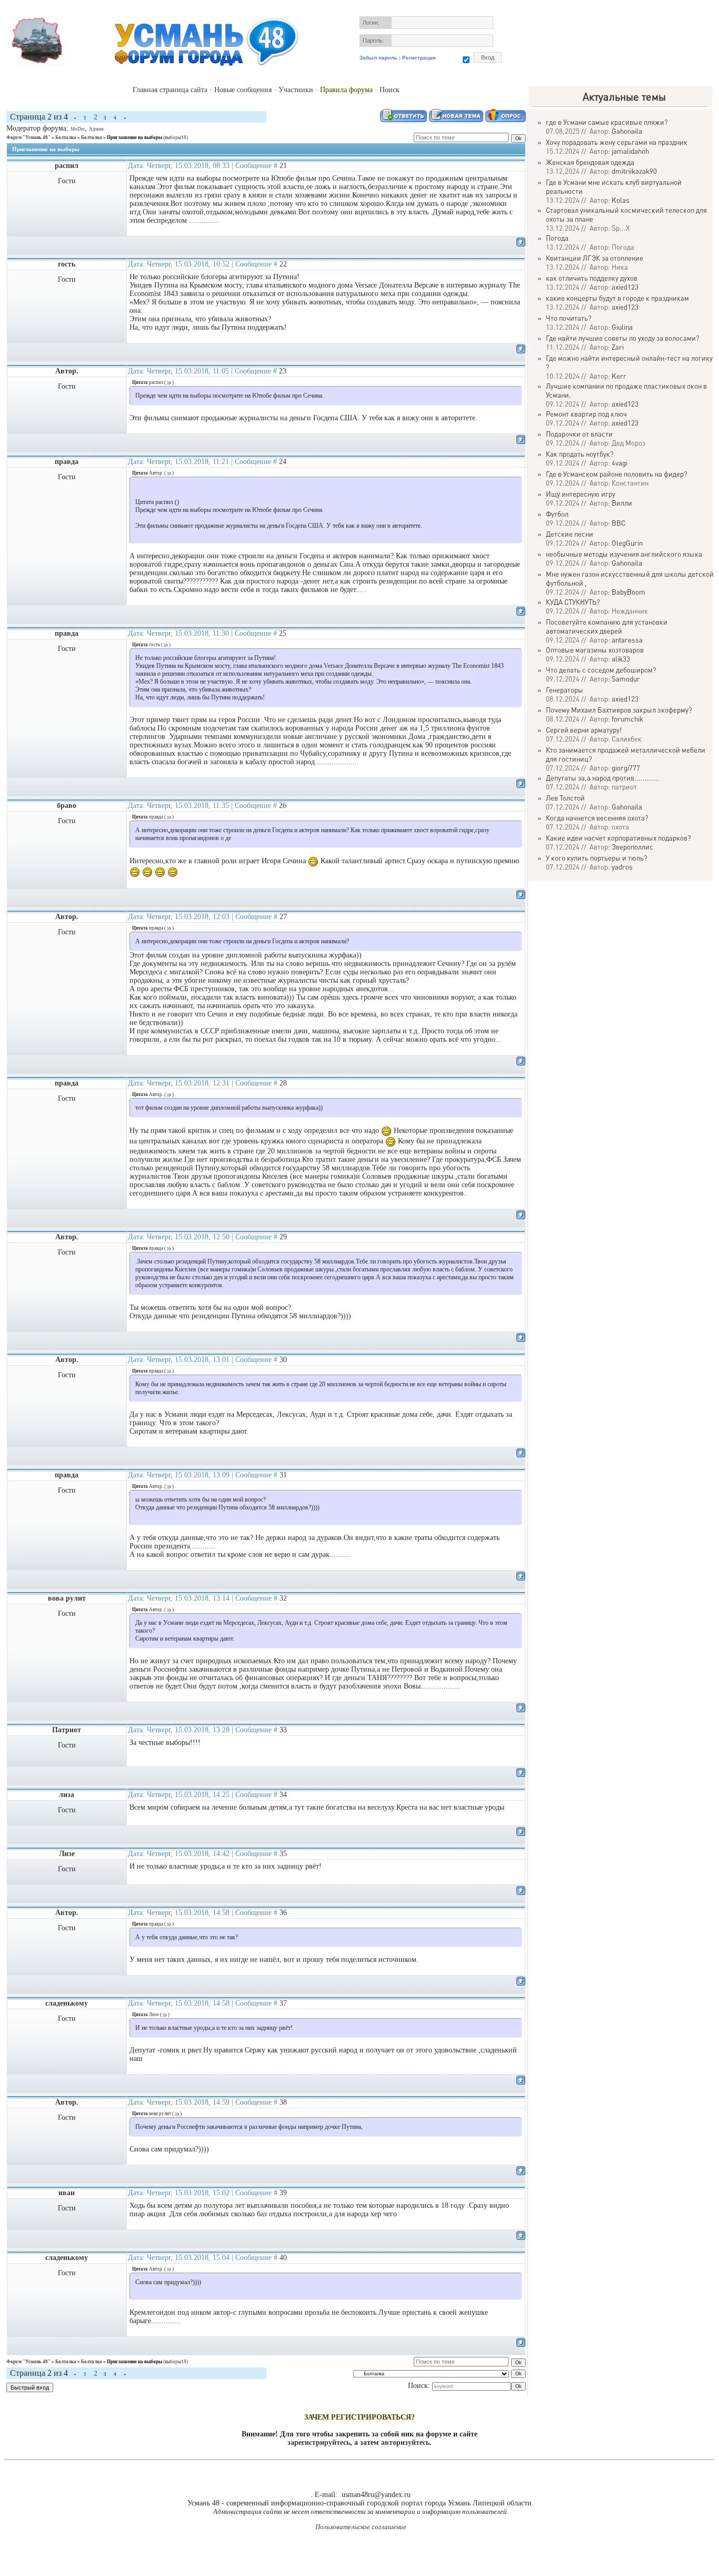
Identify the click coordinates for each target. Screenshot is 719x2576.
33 (283, 1730)
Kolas (621, 200)
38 (283, 2102)
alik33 (621, 659)
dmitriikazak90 (634, 171)
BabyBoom (628, 592)
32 (283, 1598)
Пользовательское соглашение (361, 2527)
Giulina (622, 327)
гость (67, 264)
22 (283, 264)
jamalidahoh (630, 151)
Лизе (67, 1854)
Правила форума (346, 90)
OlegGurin (627, 543)
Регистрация (419, 58)
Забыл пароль (378, 58)
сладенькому (67, 2003)
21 (283, 166)
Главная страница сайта (170, 90)
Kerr (619, 376)
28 (283, 1083)
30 (283, 1360)
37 (283, 2003)
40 (283, 2258)
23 (283, 371)
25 (283, 633)
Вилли (622, 503)
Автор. (67, 371)
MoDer (78, 129)
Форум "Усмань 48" (28, 137)
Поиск (390, 90)
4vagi (620, 463)
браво (67, 806)
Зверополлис (632, 847)
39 (283, 2193)
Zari (618, 347)
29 (283, 1237)
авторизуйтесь (405, 2442)
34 (283, 1795)
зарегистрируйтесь (319, 2442)
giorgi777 (626, 768)
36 (283, 1913)
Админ (96, 129)
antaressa (627, 640)
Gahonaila (627, 131)
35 (283, 1854)
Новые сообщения (243, 90)
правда (67, 462)
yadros (622, 867)
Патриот (67, 1730)
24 (283, 462)
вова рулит (67, 1598)
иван (67, 2193)
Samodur (626, 679)
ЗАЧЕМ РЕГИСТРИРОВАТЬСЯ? (359, 2417)
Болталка (66, 137)
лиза (67, 1795)
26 (283, 806)
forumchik (627, 719)
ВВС (618, 523)
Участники (296, 90)
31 (283, 1475)
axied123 (625, 287)
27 (283, 917)
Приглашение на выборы (134, 137)
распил (67, 166)
